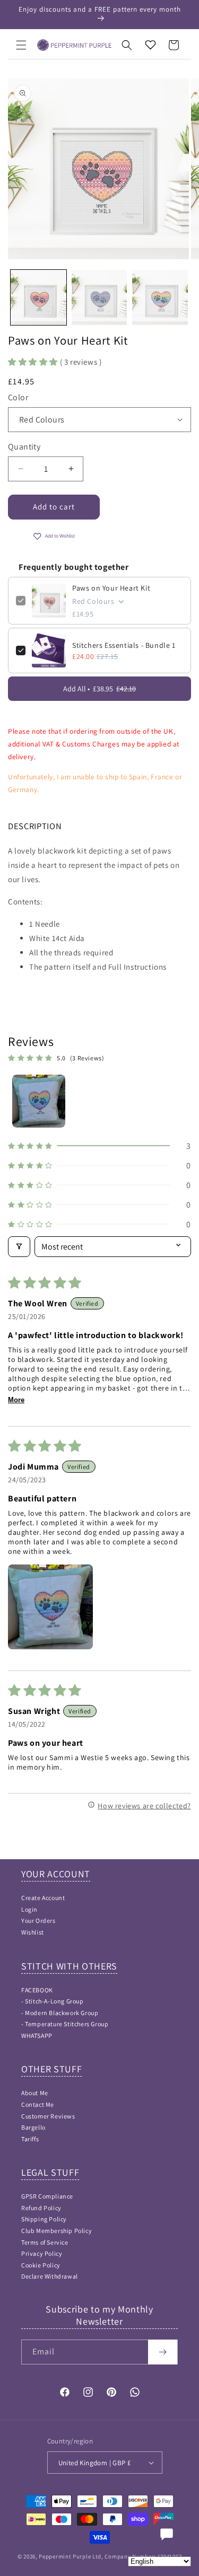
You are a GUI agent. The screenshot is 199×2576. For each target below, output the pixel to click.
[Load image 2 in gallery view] (99, 298)
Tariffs (30, 2139)
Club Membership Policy (57, 2231)
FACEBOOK (37, 1990)
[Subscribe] (163, 2352)
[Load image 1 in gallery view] (38, 298)
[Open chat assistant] (167, 2534)
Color (18, 397)
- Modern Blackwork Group (60, 2013)
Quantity (24, 447)
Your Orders (38, 1920)
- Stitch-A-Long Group (53, 2001)
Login (29, 1909)
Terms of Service (45, 2242)
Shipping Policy (44, 2219)
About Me (35, 2093)
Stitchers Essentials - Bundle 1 (124, 645)
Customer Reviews (48, 2116)
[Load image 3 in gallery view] (160, 298)
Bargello (33, 2127)
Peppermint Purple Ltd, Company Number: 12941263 (110, 2556)
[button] (21, 45)
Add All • (99, 689)
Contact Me (38, 2104)
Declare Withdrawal (50, 2276)
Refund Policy (41, 2208)
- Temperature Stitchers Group (65, 2024)
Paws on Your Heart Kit (111, 588)
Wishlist (33, 1932)
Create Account (43, 1898)
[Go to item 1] (39, 1101)
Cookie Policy (41, 2265)
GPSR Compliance (47, 2196)
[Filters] (19, 1247)
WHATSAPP (37, 2036)
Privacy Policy (42, 2253)
